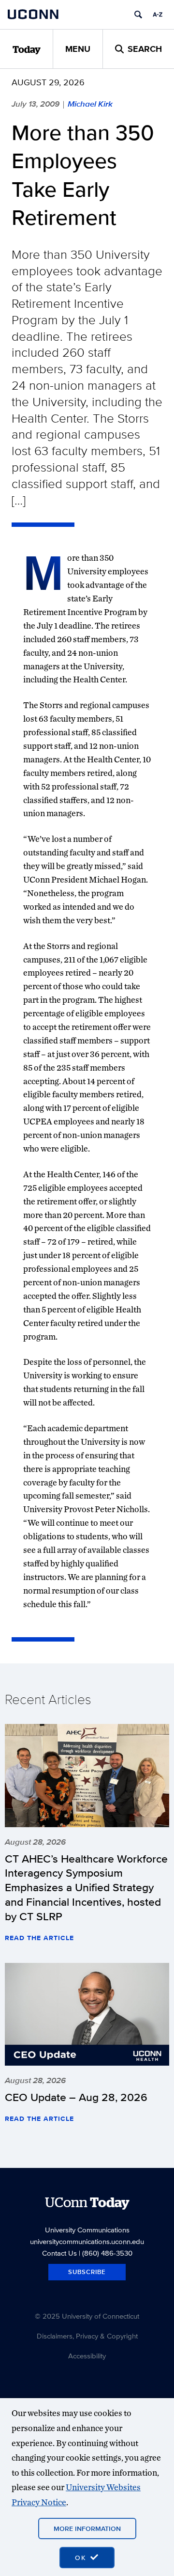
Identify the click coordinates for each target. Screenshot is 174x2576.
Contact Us (59, 2253)
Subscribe (87, 2272)
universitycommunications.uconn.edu (87, 2241)
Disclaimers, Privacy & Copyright (87, 2336)
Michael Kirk (90, 104)
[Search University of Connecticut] (138, 15)
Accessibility (87, 2356)
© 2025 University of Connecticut (87, 2316)
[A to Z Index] (158, 15)
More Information (87, 2529)
